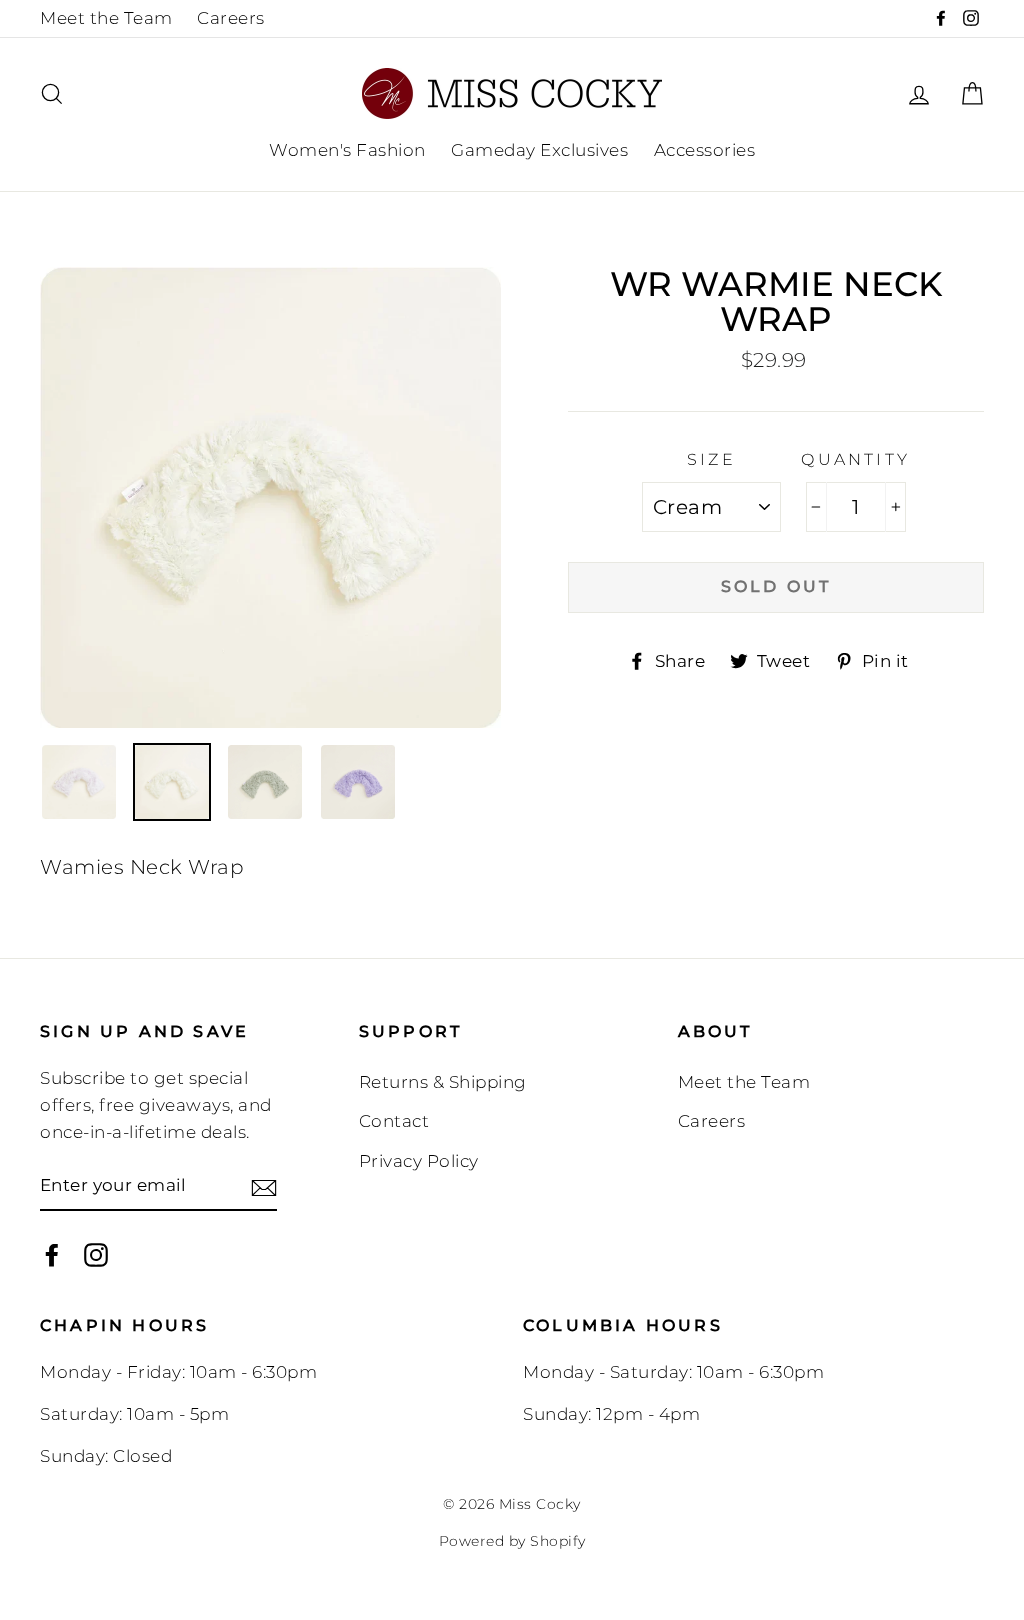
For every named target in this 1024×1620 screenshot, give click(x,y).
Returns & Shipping (443, 1082)
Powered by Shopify (512, 1541)
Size (711, 459)
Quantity (855, 459)
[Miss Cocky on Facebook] (52, 1254)
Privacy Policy (419, 1161)
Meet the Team (106, 18)
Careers (231, 18)
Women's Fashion (347, 150)
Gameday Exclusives (539, 150)
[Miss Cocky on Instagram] (96, 1254)
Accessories (705, 150)
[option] (270, 497)
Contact (394, 1121)
